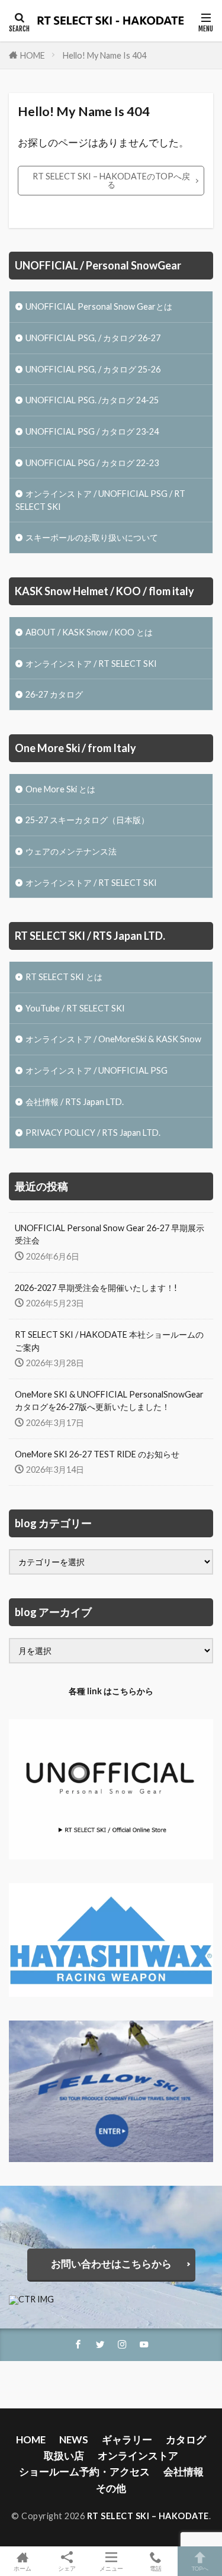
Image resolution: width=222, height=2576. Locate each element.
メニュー (111, 2568)
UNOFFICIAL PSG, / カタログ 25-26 (93, 369)
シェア (67, 2568)
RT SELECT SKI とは (64, 977)
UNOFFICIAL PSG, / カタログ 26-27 (93, 338)
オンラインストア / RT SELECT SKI (91, 664)
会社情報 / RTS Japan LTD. (75, 1102)
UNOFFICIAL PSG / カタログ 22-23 (92, 463)
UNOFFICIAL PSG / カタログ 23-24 (92, 431)
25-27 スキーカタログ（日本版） (87, 820)
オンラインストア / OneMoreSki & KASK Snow (113, 1039)
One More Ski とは (60, 789)
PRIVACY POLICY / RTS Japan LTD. (93, 1133)
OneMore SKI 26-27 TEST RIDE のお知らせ (97, 1454)
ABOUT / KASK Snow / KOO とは (89, 632)
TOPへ (200, 2568)
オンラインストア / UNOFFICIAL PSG (96, 1070)
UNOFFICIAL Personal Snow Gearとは (99, 306)
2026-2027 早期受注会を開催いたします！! (96, 1288)
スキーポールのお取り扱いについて (92, 537)
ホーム (22, 2568)
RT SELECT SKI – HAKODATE (148, 2516)
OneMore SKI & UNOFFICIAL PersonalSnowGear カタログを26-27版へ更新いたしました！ (109, 1401)
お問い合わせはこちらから (111, 2264)
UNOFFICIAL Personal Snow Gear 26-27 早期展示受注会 (110, 1234)
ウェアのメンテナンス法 (71, 851)
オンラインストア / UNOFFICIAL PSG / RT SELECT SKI (100, 500)
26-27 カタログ (54, 694)
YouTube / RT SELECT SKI (75, 1008)
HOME (33, 55)
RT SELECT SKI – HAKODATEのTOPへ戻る (111, 180)
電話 (156, 2568)
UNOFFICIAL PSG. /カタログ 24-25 (92, 400)
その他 (111, 2488)
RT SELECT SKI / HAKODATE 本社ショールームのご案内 (109, 1341)
